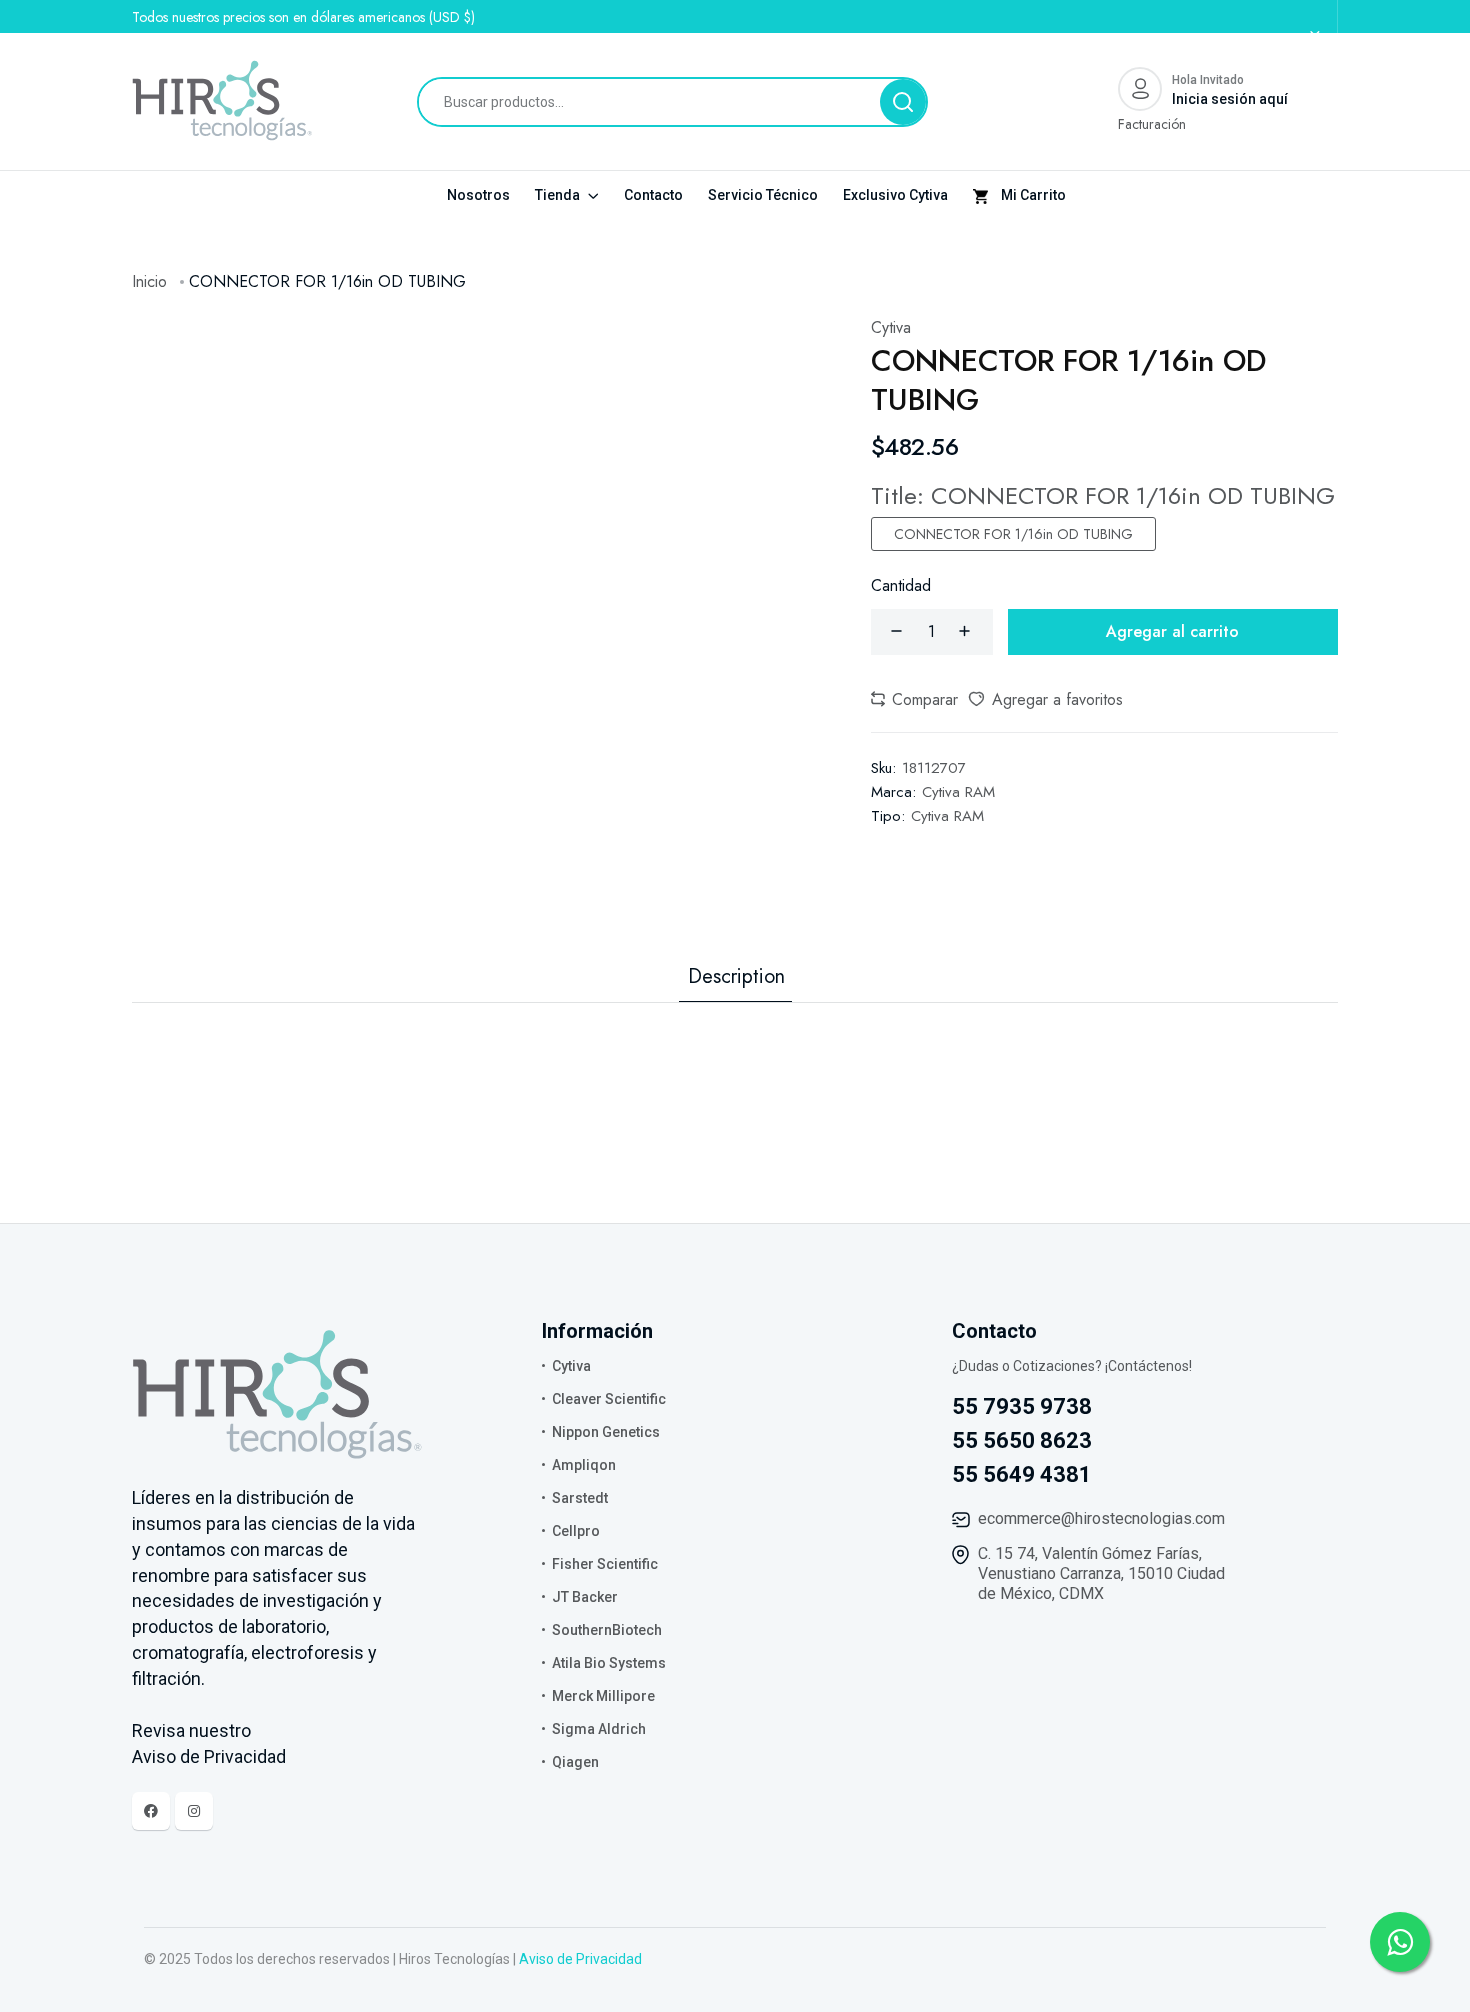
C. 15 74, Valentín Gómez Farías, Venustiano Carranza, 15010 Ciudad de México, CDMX (1101, 1573)
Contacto (653, 195)
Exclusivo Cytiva (895, 195)
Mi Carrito (1032, 195)
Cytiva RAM (958, 792)
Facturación (1152, 124)
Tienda (559, 195)
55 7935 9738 (1022, 1406)
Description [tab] (736, 977)
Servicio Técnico (763, 195)
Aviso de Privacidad (580, 1959)
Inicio (149, 281)
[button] (914, 700)
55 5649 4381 (1022, 1474)
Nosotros (478, 195)
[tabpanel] (735, 1043)
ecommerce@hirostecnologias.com (1101, 1518)
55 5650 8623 (1022, 1440)
